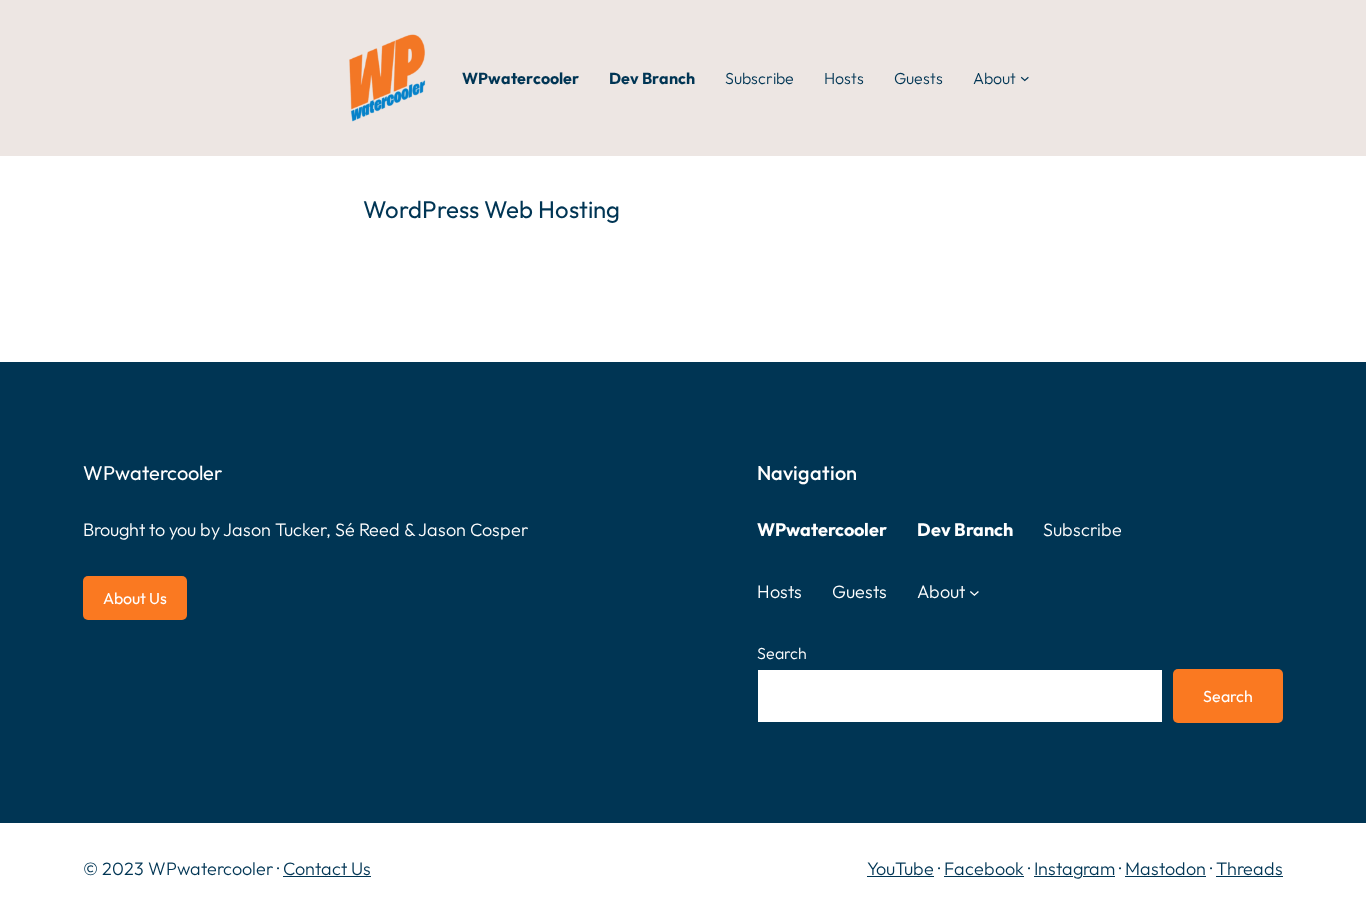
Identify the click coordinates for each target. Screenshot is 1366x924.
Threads (1249, 868)
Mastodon (1165, 868)
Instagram (1074, 868)
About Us (135, 598)
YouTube (900, 868)
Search (782, 653)
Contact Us (327, 868)
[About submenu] (1025, 78)
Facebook (984, 868)
